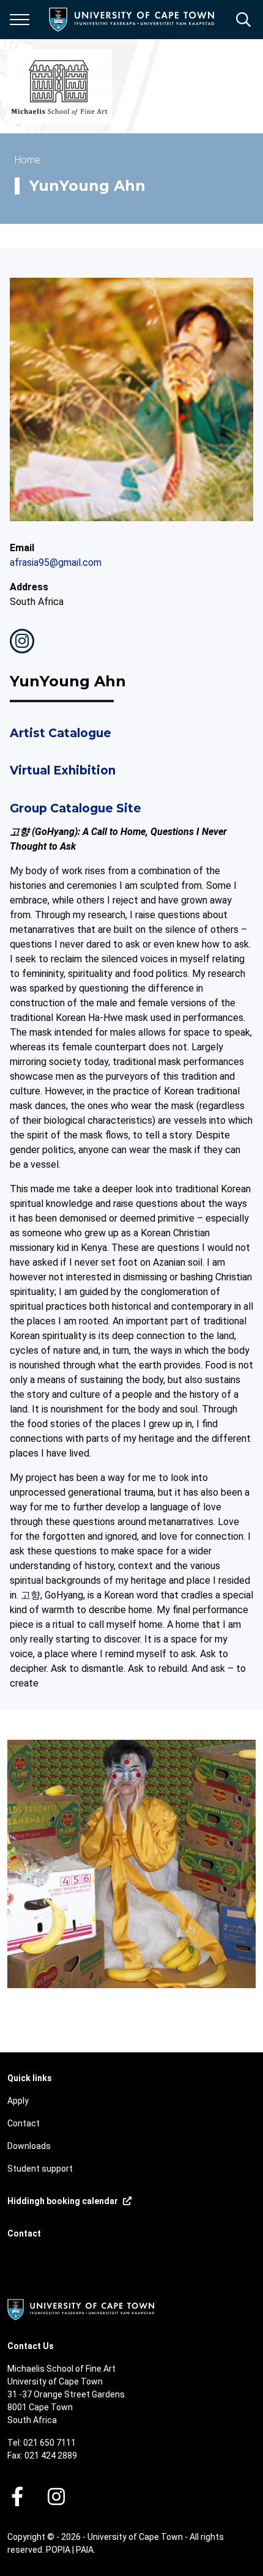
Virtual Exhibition (63, 770)
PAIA (85, 2550)
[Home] (81, 2309)
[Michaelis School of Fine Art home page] (60, 86)
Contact (24, 2123)
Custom (22, 641)
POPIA (58, 2550)
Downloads (29, 2146)
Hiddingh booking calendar (63, 2201)
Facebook (17, 2496)
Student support (40, 2169)
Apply (18, 2101)
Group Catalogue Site (76, 808)
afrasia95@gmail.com (56, 562)
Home (28, 160)
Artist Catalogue (61, 733)
